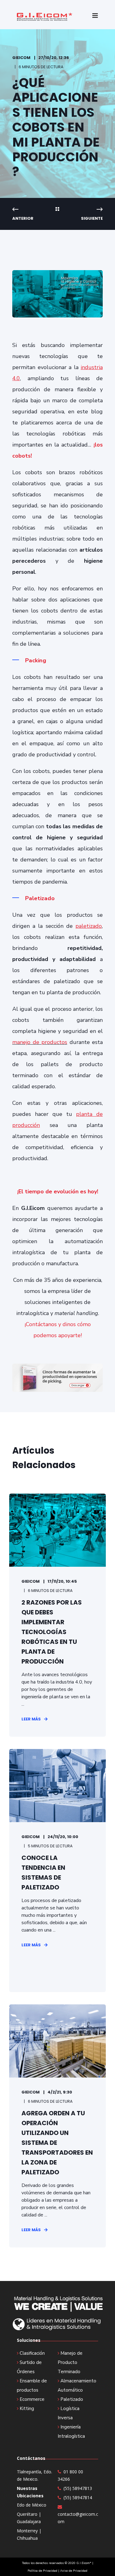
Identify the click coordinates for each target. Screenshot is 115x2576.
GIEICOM (21, 58)
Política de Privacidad (42, 2571)
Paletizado (72, 2399)
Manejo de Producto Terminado (70, 2362)
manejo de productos (40, 1042)
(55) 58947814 (78, 2497)
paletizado (89, 926)
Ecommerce (32, 2399)
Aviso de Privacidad (74, 2571)
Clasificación (32, 2353)
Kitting (27, 2409)
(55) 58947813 (78, 2488)
